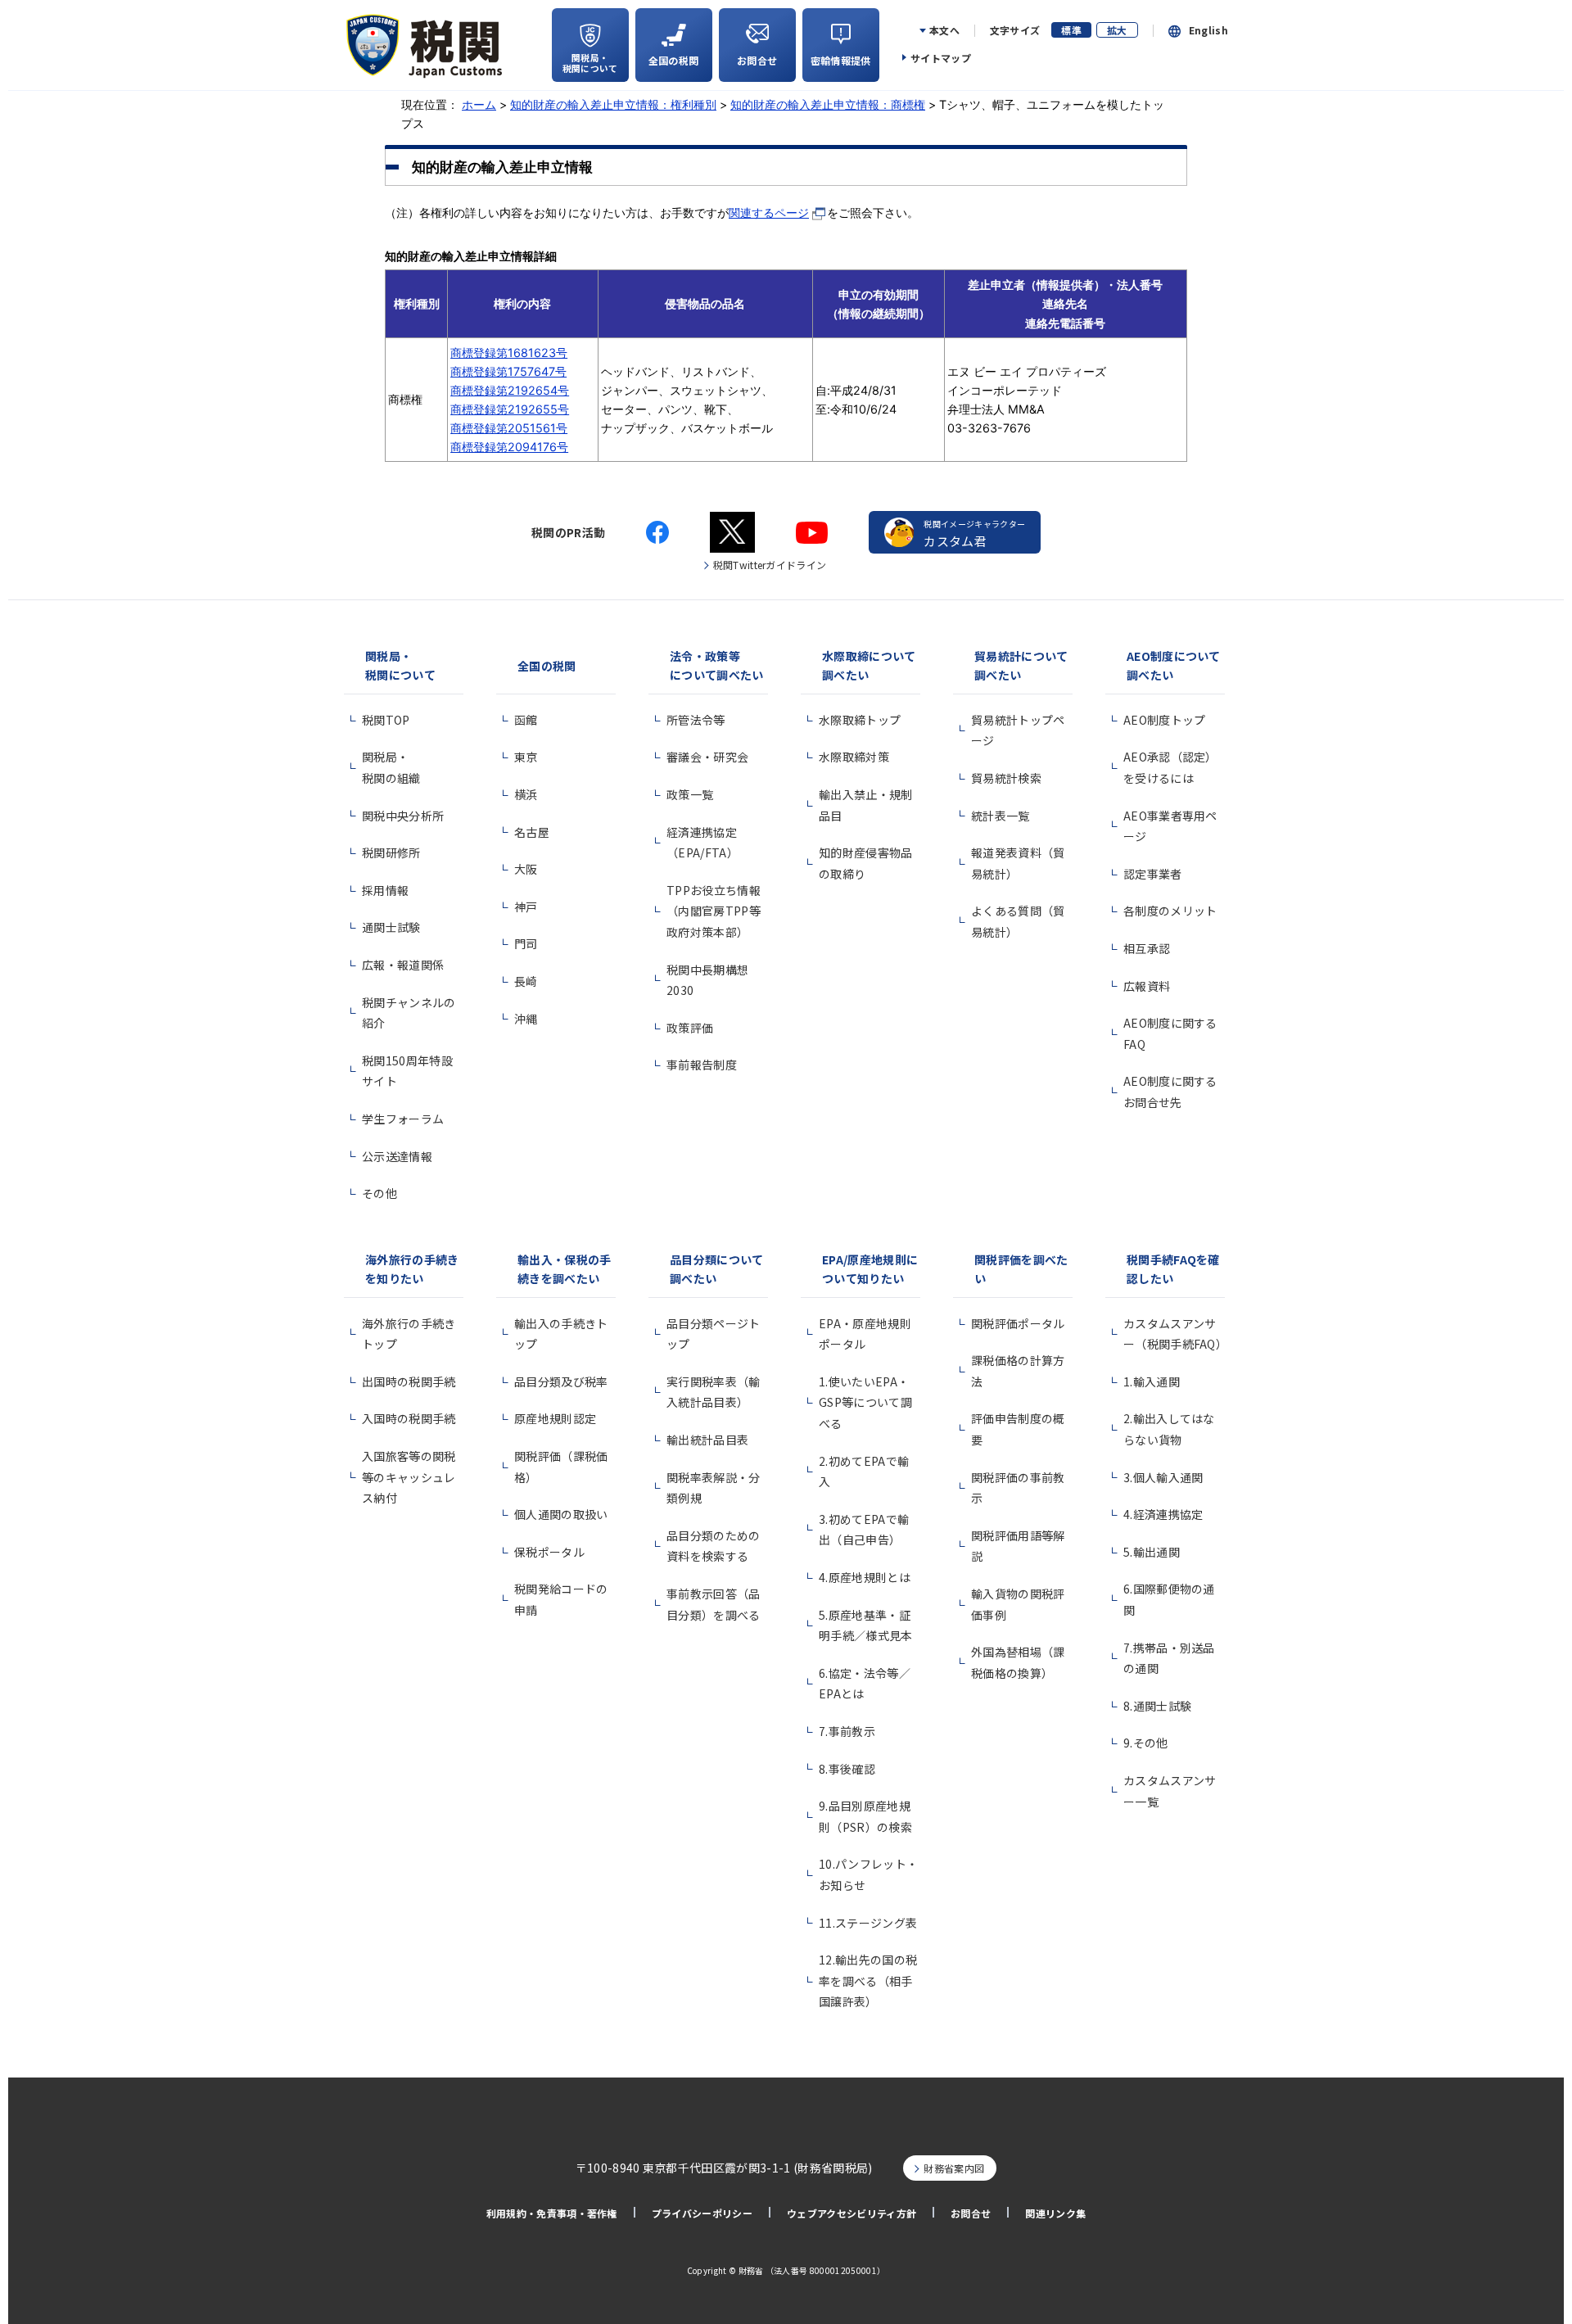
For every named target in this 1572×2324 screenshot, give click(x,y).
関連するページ (769, 213)
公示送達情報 (397, 1156)
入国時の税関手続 (409, 1418)
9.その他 (1146, 1743)
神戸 (526, 907)
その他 (379, 1193)
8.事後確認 (847, 1769)
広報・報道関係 (403, 965)
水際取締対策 (854, 757)
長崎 (526, 981)
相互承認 (1147, 948)
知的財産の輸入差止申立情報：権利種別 (613, 104)
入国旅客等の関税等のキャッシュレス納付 (409, 1477)
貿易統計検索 (1006, 778)
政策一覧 (690, 794)
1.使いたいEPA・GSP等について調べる (865, 1402)
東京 (526, 757)
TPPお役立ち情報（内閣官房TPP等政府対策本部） (714, 911)
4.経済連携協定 (1163, 1514)
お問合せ (971, 2213)
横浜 (526, 794)
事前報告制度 (702, 1065)
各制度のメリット (1170, 911)
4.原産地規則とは (865, 1577)
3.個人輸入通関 (1163, 1477)
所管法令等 (696, 720)
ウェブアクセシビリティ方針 (851, 2213)
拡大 (1117, 30)
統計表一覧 (1001, 816)
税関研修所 (391, 852)
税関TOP (386, 720)
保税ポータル (549, 1552)
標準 (1071, 30)
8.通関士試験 (1157, 1706)
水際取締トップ (860, 720)
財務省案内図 (954, 2168)
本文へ (944, 30)
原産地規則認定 (555, 1418)
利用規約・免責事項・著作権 (552, 2213)
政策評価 (690, 1028)
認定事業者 (1153, 874)
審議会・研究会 (707, 757)
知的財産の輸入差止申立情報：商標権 (828, 104)
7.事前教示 (847, 1731)
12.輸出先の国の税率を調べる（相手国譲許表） (868, 1980)
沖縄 (526, 1019)
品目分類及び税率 (561, 1381)
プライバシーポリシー (702, 2213)
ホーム (479, 104)
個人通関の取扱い (561, 1514)
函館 (526, 720)
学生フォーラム (403, 1119)
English (1208, 30)
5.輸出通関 (1152, 1552)
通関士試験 (391, 927)
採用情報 (385, 890)
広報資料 (1147, 986)
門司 (526, 943)
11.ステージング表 (868, 1923)
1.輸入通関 (1152, 1381)
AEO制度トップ (1165, 720)
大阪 (526, 869)
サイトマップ (941, 58)
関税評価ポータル (1018, 1323)
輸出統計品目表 (707, 1440)
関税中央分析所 (403, 816)
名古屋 (532, 832)
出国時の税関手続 (409, 1381)
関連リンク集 (1055, 2213)
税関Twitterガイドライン (770, 565)
